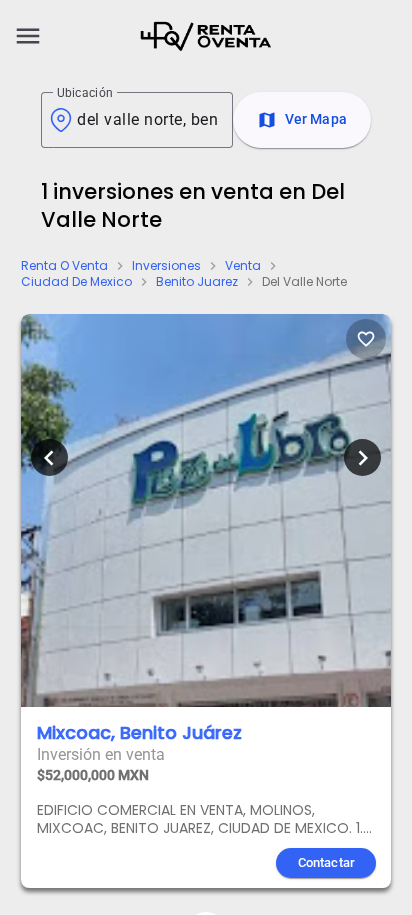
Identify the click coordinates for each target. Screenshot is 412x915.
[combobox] (147, 120)
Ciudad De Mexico (76, 282)
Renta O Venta (64, 266)
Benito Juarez (197, 282)
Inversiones (166, 266)
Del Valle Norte (304, 282)
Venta (243, 266)
